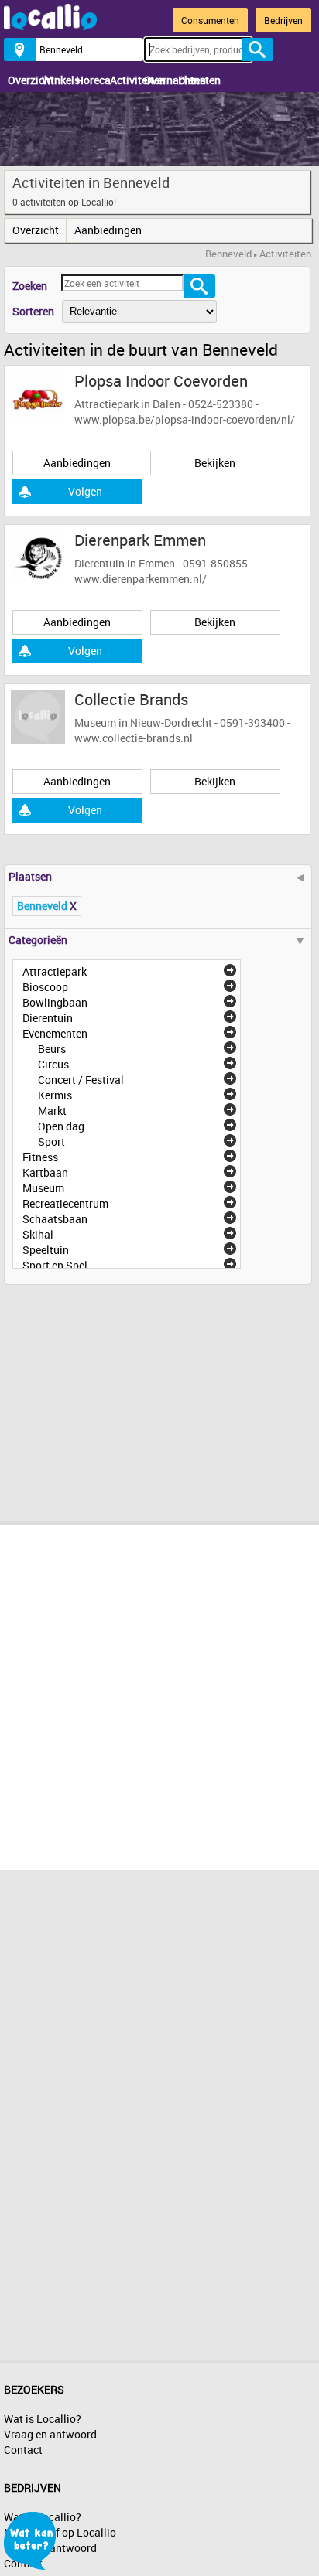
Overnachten (157, 80)
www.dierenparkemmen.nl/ (141, 579)
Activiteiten (123, 80)
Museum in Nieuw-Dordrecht (143, 722)
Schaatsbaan (55, 1219)
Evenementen (55, 1033)
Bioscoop (45, 987)
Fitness (40, 1157)
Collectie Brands (131, 699)
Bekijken (215, 463)
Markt (52, 1111)
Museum (43, 1188)
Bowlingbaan (55, 1002)
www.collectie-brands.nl (134, 738)
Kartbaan (45, 1172)
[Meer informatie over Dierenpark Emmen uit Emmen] (38, 556)
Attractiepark (55, 971)
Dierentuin (48, 1018)
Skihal (38, 1234)
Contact (23, 2450)
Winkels (55, 80)
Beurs (52, 1049)
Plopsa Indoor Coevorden (161, 381)
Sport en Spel (55, 1265)
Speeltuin (46, 1250)
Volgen (85, 491)
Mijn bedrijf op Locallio (60, 2532)
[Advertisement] (120, 1397)
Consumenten (210, 20)
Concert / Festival (81, 1080)
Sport (51, 1141)
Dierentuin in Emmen (125, 563)
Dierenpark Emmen (140, 540)
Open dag (61, 1126)
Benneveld (228, 254)
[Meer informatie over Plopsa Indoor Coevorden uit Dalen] (38, 397)
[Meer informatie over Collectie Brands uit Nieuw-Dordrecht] (38, 716)
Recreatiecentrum (65, 1203)
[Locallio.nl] (50, 26)
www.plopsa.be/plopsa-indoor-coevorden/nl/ (185, 419)
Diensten (191, 80)
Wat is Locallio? (43, 2419)
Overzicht (21, 80)
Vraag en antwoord (50, 2434)
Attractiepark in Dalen (127, 404)
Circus (53, 1064)
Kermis (55, 1095)
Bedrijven (283, 20)
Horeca (89, 80)
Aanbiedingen (101, 230)
